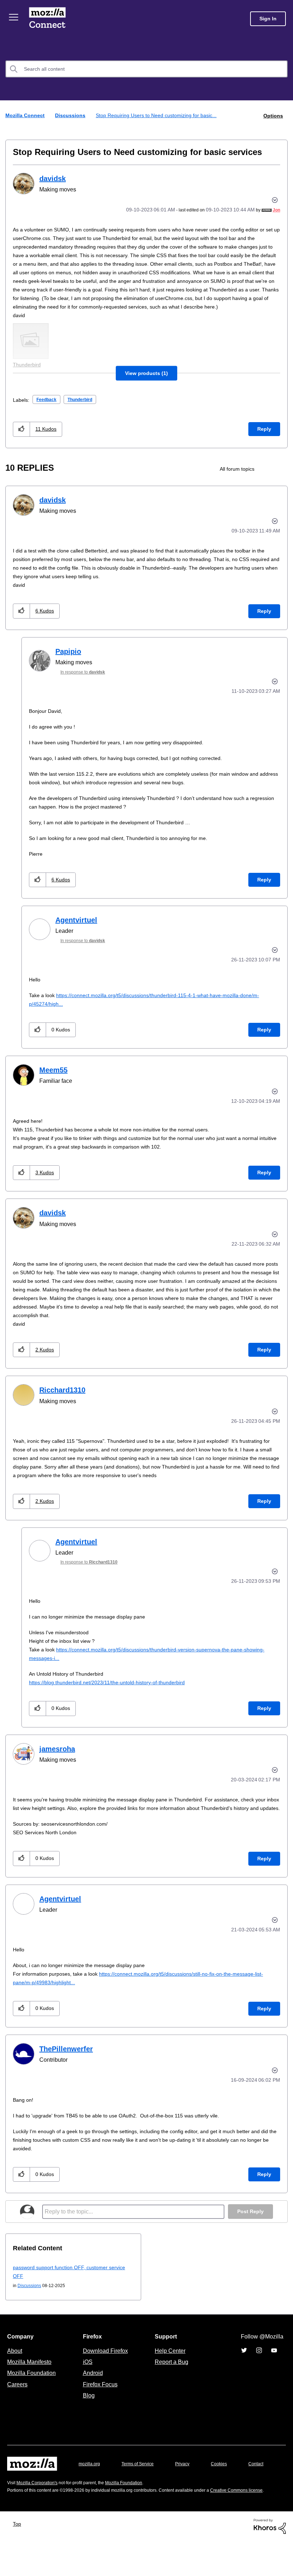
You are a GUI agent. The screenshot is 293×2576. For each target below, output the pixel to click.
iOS (86, 2379)
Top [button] (19, 2559)
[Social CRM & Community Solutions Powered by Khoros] (270, 2561)
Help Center (169, 2367)
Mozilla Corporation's (40, 2510)
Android (92, 2390)
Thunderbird (85, 408)
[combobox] (146, 69)
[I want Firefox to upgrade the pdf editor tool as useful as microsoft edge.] (269, 477)
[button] (147, 381)
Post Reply (250, 2228)
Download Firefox (105, 2367)
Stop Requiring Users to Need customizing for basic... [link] (161, 115)
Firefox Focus (100, 2401)
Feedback (48, 408)
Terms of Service (142, 2480)
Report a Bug (171, 2379)
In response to (86, 680)
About (15, 2367)
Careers (17, 2401)
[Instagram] (259, 2367)
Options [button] (273, 115)
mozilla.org (90, 2480)
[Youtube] (274, 2367)
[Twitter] (244, 2367)
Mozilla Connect (47, 19)
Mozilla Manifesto (31, 2379)
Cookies (227, 2480)
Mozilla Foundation (32, 2390)
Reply (264, 437)
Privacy (189, 2480)
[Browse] (14, 17)
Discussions (72, 115)
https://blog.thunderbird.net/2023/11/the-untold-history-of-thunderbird (115, 1690)
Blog (87, 2412)
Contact (15, 2494)
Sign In (268, 19)
